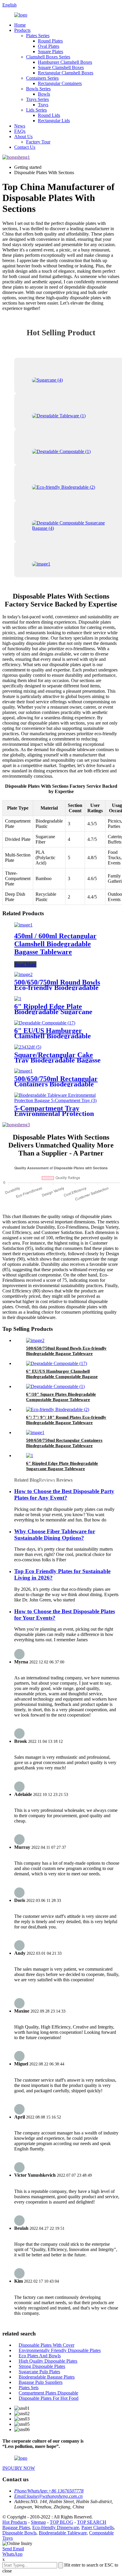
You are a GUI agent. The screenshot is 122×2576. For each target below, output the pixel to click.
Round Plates (50, 41)
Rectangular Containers (60, 83)
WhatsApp (12, 2554)
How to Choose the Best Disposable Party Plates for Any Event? (64, 1494)
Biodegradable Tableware (63, 2533)
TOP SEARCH (92, 2522)
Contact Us (25, 147)
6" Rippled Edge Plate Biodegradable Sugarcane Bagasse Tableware (53, 1012)
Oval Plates (49, 46)
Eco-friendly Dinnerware (56, 2527)
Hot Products (15, 2522)
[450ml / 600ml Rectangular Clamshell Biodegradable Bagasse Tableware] (23, 925)
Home (20, 25)
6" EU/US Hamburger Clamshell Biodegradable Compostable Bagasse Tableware (62, 1377)
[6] (18, 999)
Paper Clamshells (98, 2527)
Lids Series (36, 110)
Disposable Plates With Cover (46, 2345)
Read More (25, 964)
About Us (23, 137)
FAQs (20, 131)
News (20, 126)
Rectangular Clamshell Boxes (66, 73)
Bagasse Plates (16, 2527)
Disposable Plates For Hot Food (49, 2398)
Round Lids (49, 115)
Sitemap (38, 2522)
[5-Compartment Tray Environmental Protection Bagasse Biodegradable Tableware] (61, 1100)
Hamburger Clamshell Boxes (65, 62)
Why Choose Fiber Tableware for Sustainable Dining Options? (55, 1535)
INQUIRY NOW (19, 2468)
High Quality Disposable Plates (48, 2361)
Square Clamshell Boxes (61, 67)
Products (22, 30)
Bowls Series (38, 89)
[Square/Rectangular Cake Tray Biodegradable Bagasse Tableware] (28, 1047)
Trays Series (37, 99)
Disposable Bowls (19, 2533)
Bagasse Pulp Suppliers (41, 2382)
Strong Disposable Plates (42, 2366)
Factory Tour (38, 142)
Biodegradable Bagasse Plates (47, 2377)
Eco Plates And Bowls (40, 2356)
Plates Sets (29, 2388)
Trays (43, 105)
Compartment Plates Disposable (48, 2393)
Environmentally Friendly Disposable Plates (60, 2350)
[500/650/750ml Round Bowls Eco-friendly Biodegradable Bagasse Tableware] (23, 974)
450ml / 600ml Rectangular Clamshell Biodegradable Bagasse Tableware (55, 944)
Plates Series (38, 36)
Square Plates (50, 52)
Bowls (44, 94)
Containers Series (42, 78)
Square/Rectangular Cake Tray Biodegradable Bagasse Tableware (57, 1060)
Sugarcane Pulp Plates (39, 2372)
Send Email (13, 2549)
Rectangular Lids (54, 121)
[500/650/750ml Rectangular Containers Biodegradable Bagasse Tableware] (23, 1071)
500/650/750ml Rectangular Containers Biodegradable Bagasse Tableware (56, 1084)
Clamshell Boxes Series (48, 57)
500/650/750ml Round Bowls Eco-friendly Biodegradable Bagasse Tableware (57, 988)
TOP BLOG (61, 2522)
